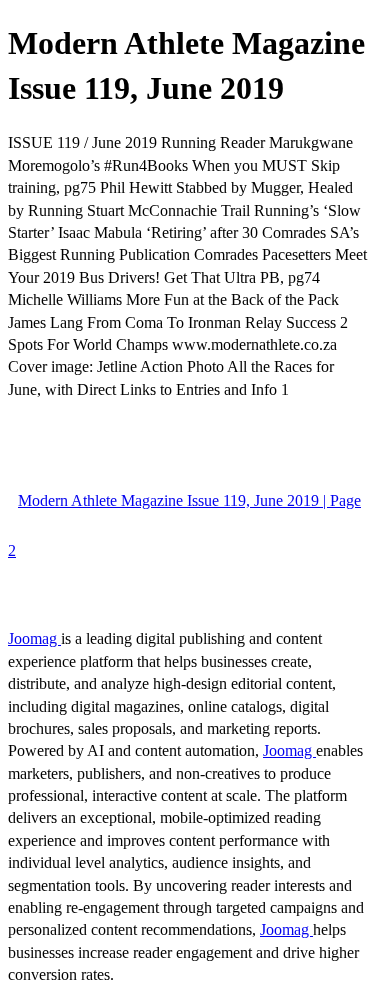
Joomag (34, 638)
